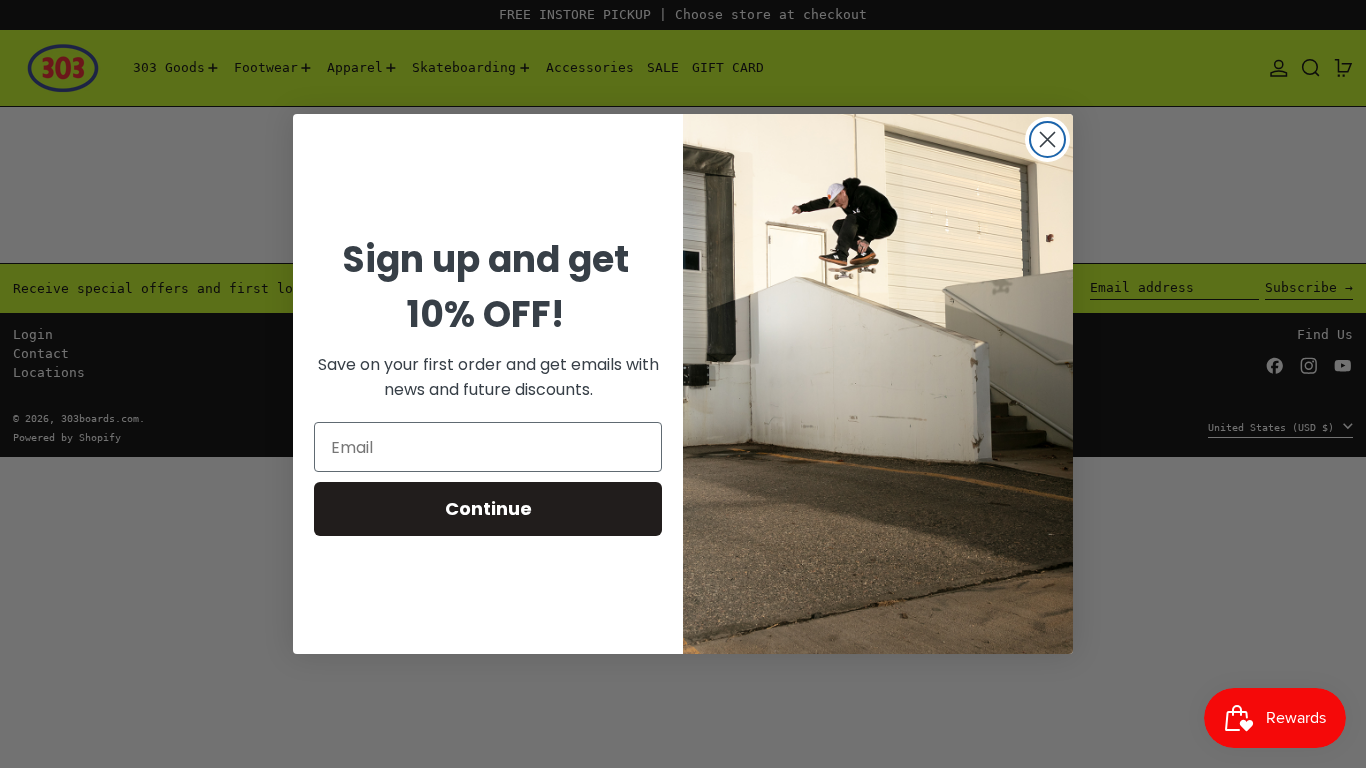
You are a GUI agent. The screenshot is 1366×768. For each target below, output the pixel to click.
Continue (488, 508)
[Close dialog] (1047, 139)
